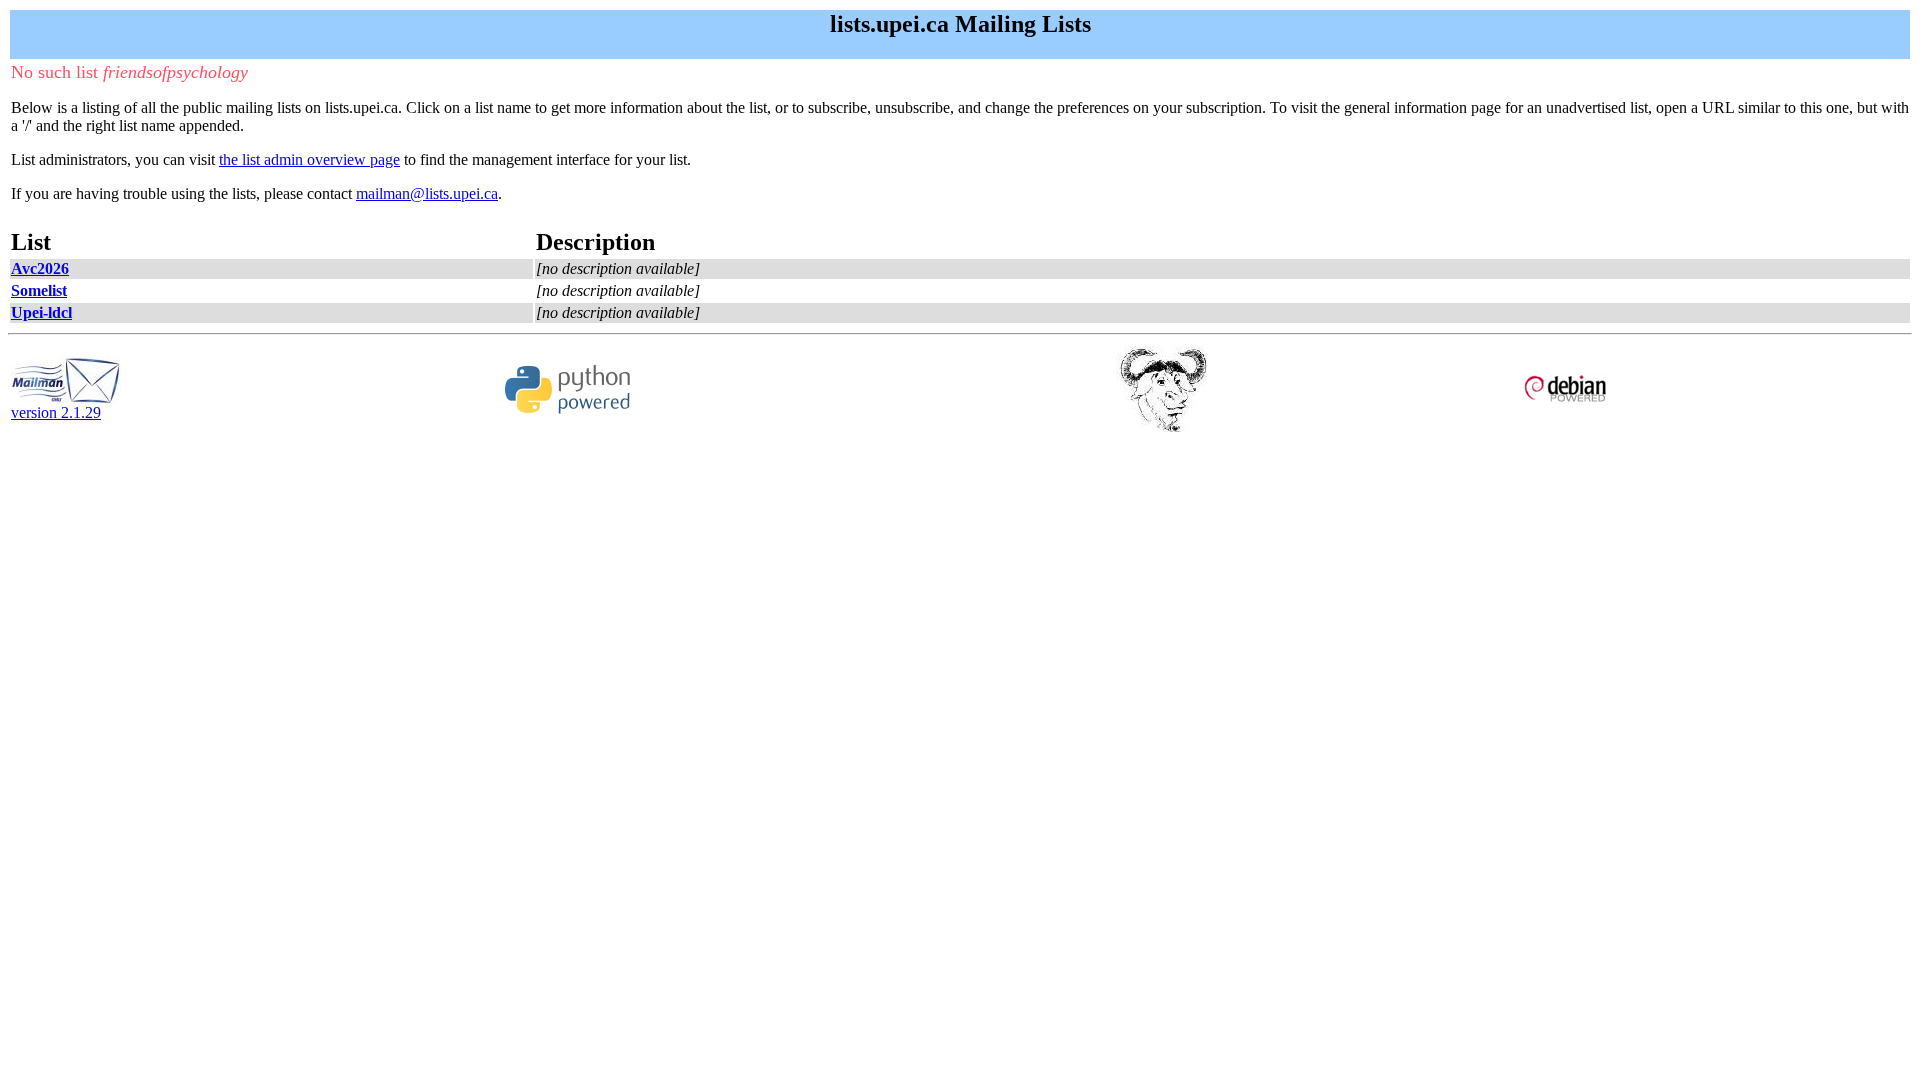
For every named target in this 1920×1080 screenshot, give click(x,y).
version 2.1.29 (56, 412)
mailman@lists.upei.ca (427, 193)
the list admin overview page (309, 159)
